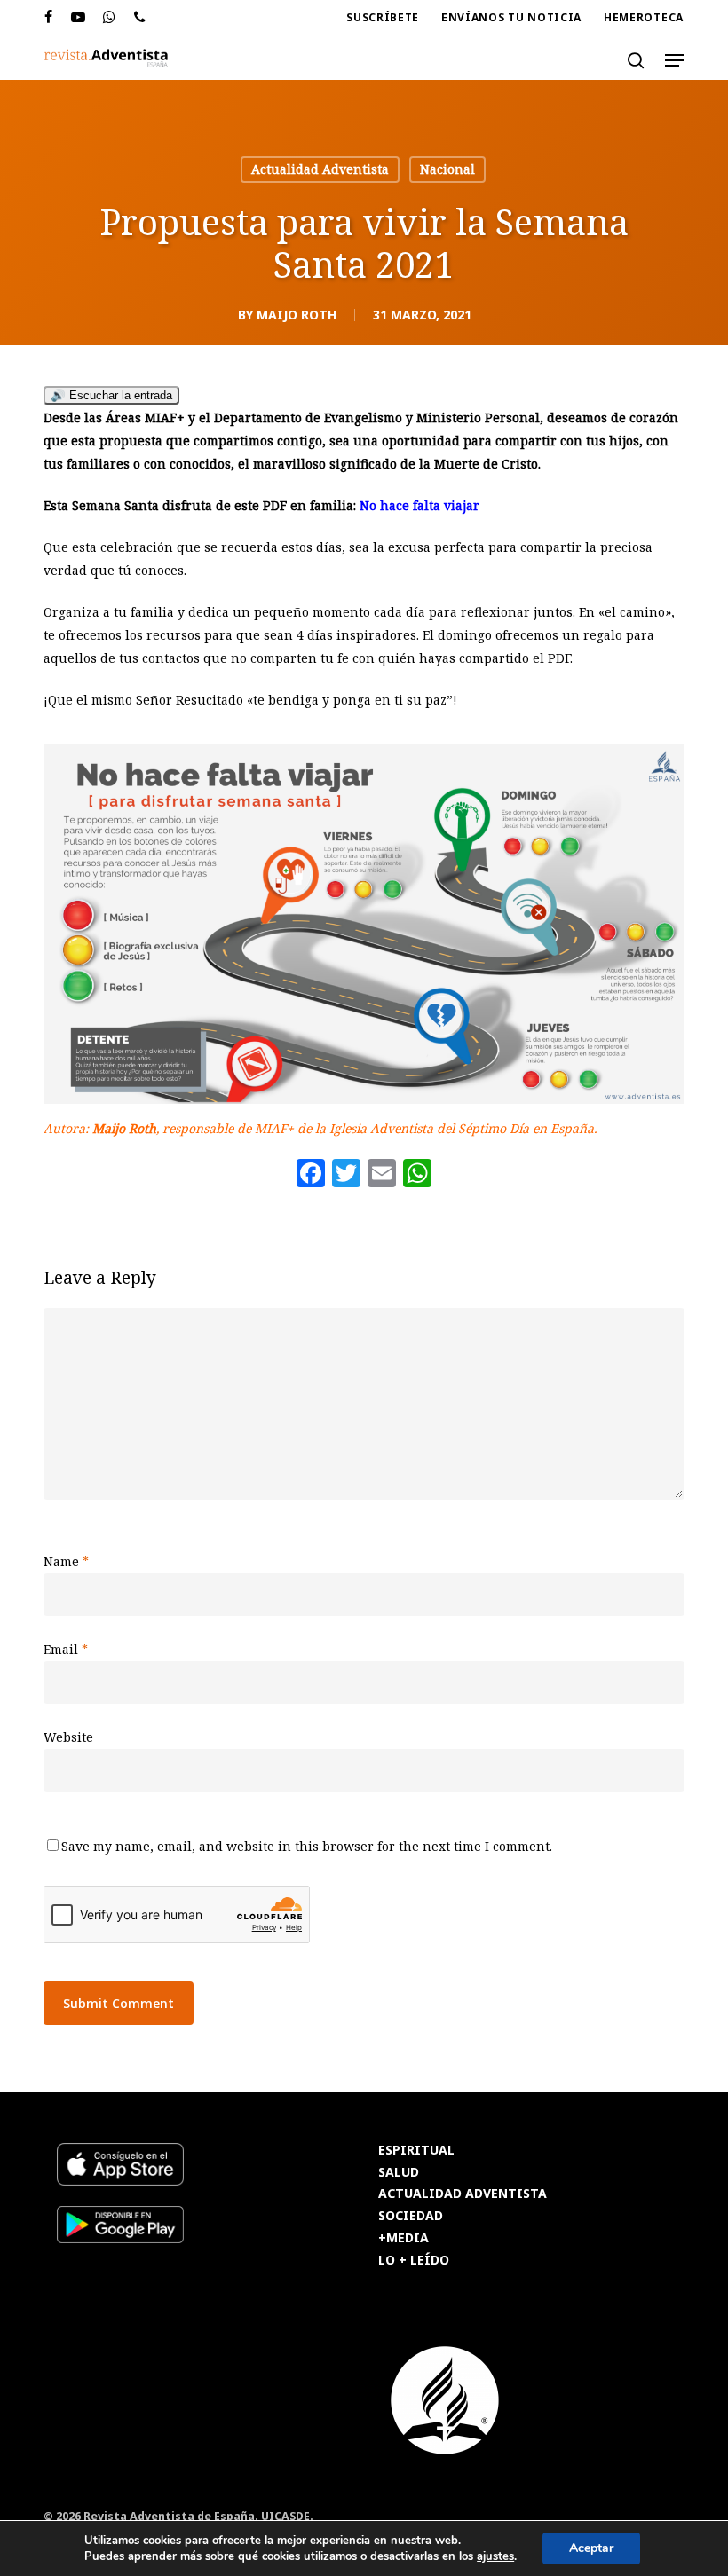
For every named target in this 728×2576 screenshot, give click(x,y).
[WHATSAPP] (110, 18)
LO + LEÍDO (414, 2261)
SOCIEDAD (411, 2216)
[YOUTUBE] (79, 18)
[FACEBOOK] (49, 18)
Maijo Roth (297, 315)
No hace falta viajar (419, 505)
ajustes (495, 2556)
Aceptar (591, 2548)
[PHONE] (140, 18)
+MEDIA (404, 2238)
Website (68, 1737)
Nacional (447, 169)
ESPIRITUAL (416, 2151)
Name (66, 1561)
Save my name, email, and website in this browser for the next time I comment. (307, 1846)
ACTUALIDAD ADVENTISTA (463, 2194)
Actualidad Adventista (320, 169)
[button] (675, 60)
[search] (636, 60)
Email (66, 1649)
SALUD (399, 2173)
